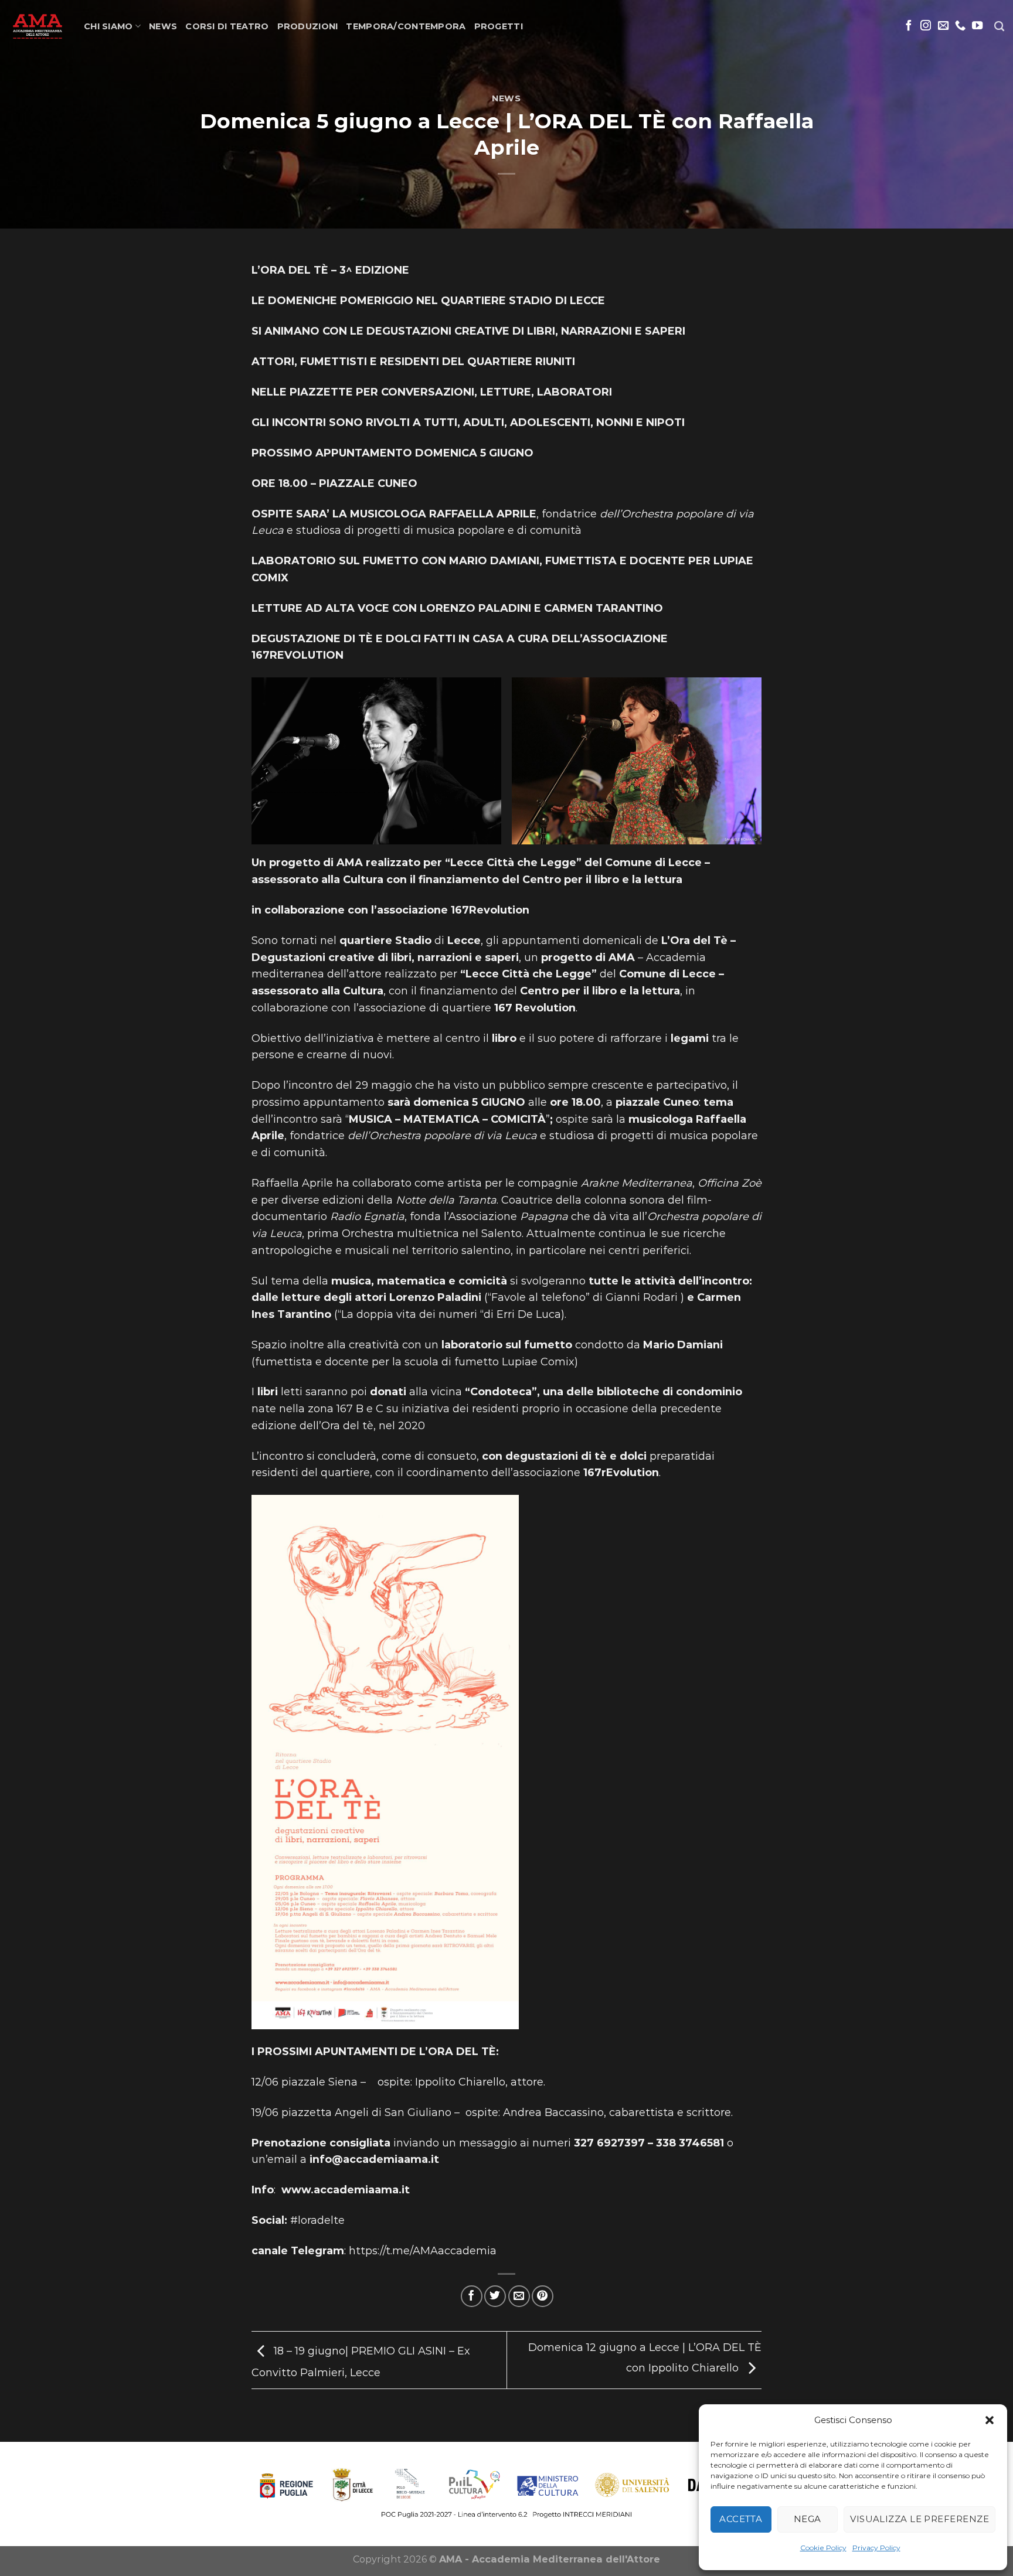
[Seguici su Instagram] (926, 26)
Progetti (499, 26)
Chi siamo (108, 26)
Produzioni (308, 26)
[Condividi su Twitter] (495, 2296)
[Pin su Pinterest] (543, 2296)
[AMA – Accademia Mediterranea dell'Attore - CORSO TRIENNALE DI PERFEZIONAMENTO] (38, 26)
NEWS (163, 26)
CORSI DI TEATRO (227, 26)
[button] (990, 2420)
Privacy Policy (876, 2548)
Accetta (741, 2519)
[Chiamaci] (960, 26)
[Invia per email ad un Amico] (519, 2296)
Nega (808, 2519)
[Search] (999, 27)
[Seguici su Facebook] (909, 26)
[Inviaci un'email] (943, 26)
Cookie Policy (823, 2548)
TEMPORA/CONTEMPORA (406, 26)
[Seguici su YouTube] (977, 26)
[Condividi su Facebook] (472, 2296)
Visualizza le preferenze (919, 2519)
